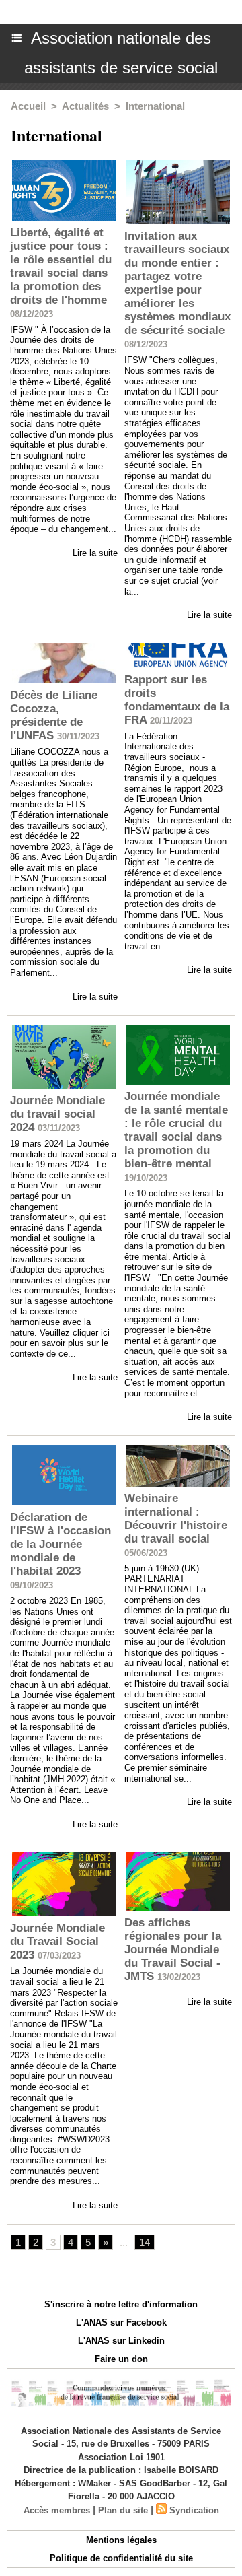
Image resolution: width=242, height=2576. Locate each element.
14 (145, 2242)
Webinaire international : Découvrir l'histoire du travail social (176, 1519)
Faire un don (121, 2359)
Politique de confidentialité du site (121, 2558)
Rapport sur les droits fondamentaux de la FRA (177, 700)
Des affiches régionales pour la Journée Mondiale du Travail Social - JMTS (173, 1950)
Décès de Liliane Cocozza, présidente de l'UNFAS (54, 715)
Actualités (85, 106)
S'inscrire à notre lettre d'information (121, 2304)
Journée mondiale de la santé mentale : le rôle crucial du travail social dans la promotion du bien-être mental (176, 1130)
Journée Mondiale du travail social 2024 (57, 1114)
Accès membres (57, 2510)
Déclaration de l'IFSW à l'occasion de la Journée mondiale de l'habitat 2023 (61, 1544)
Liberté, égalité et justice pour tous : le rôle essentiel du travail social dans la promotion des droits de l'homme (61, 266)
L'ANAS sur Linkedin (121, 2341)
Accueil (28, 106)
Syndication (194, 2510)
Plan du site (123, 2510)
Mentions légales (121, 2540)
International (155, 106)
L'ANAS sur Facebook (121, 2323)
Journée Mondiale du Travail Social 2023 (57, 1941)
